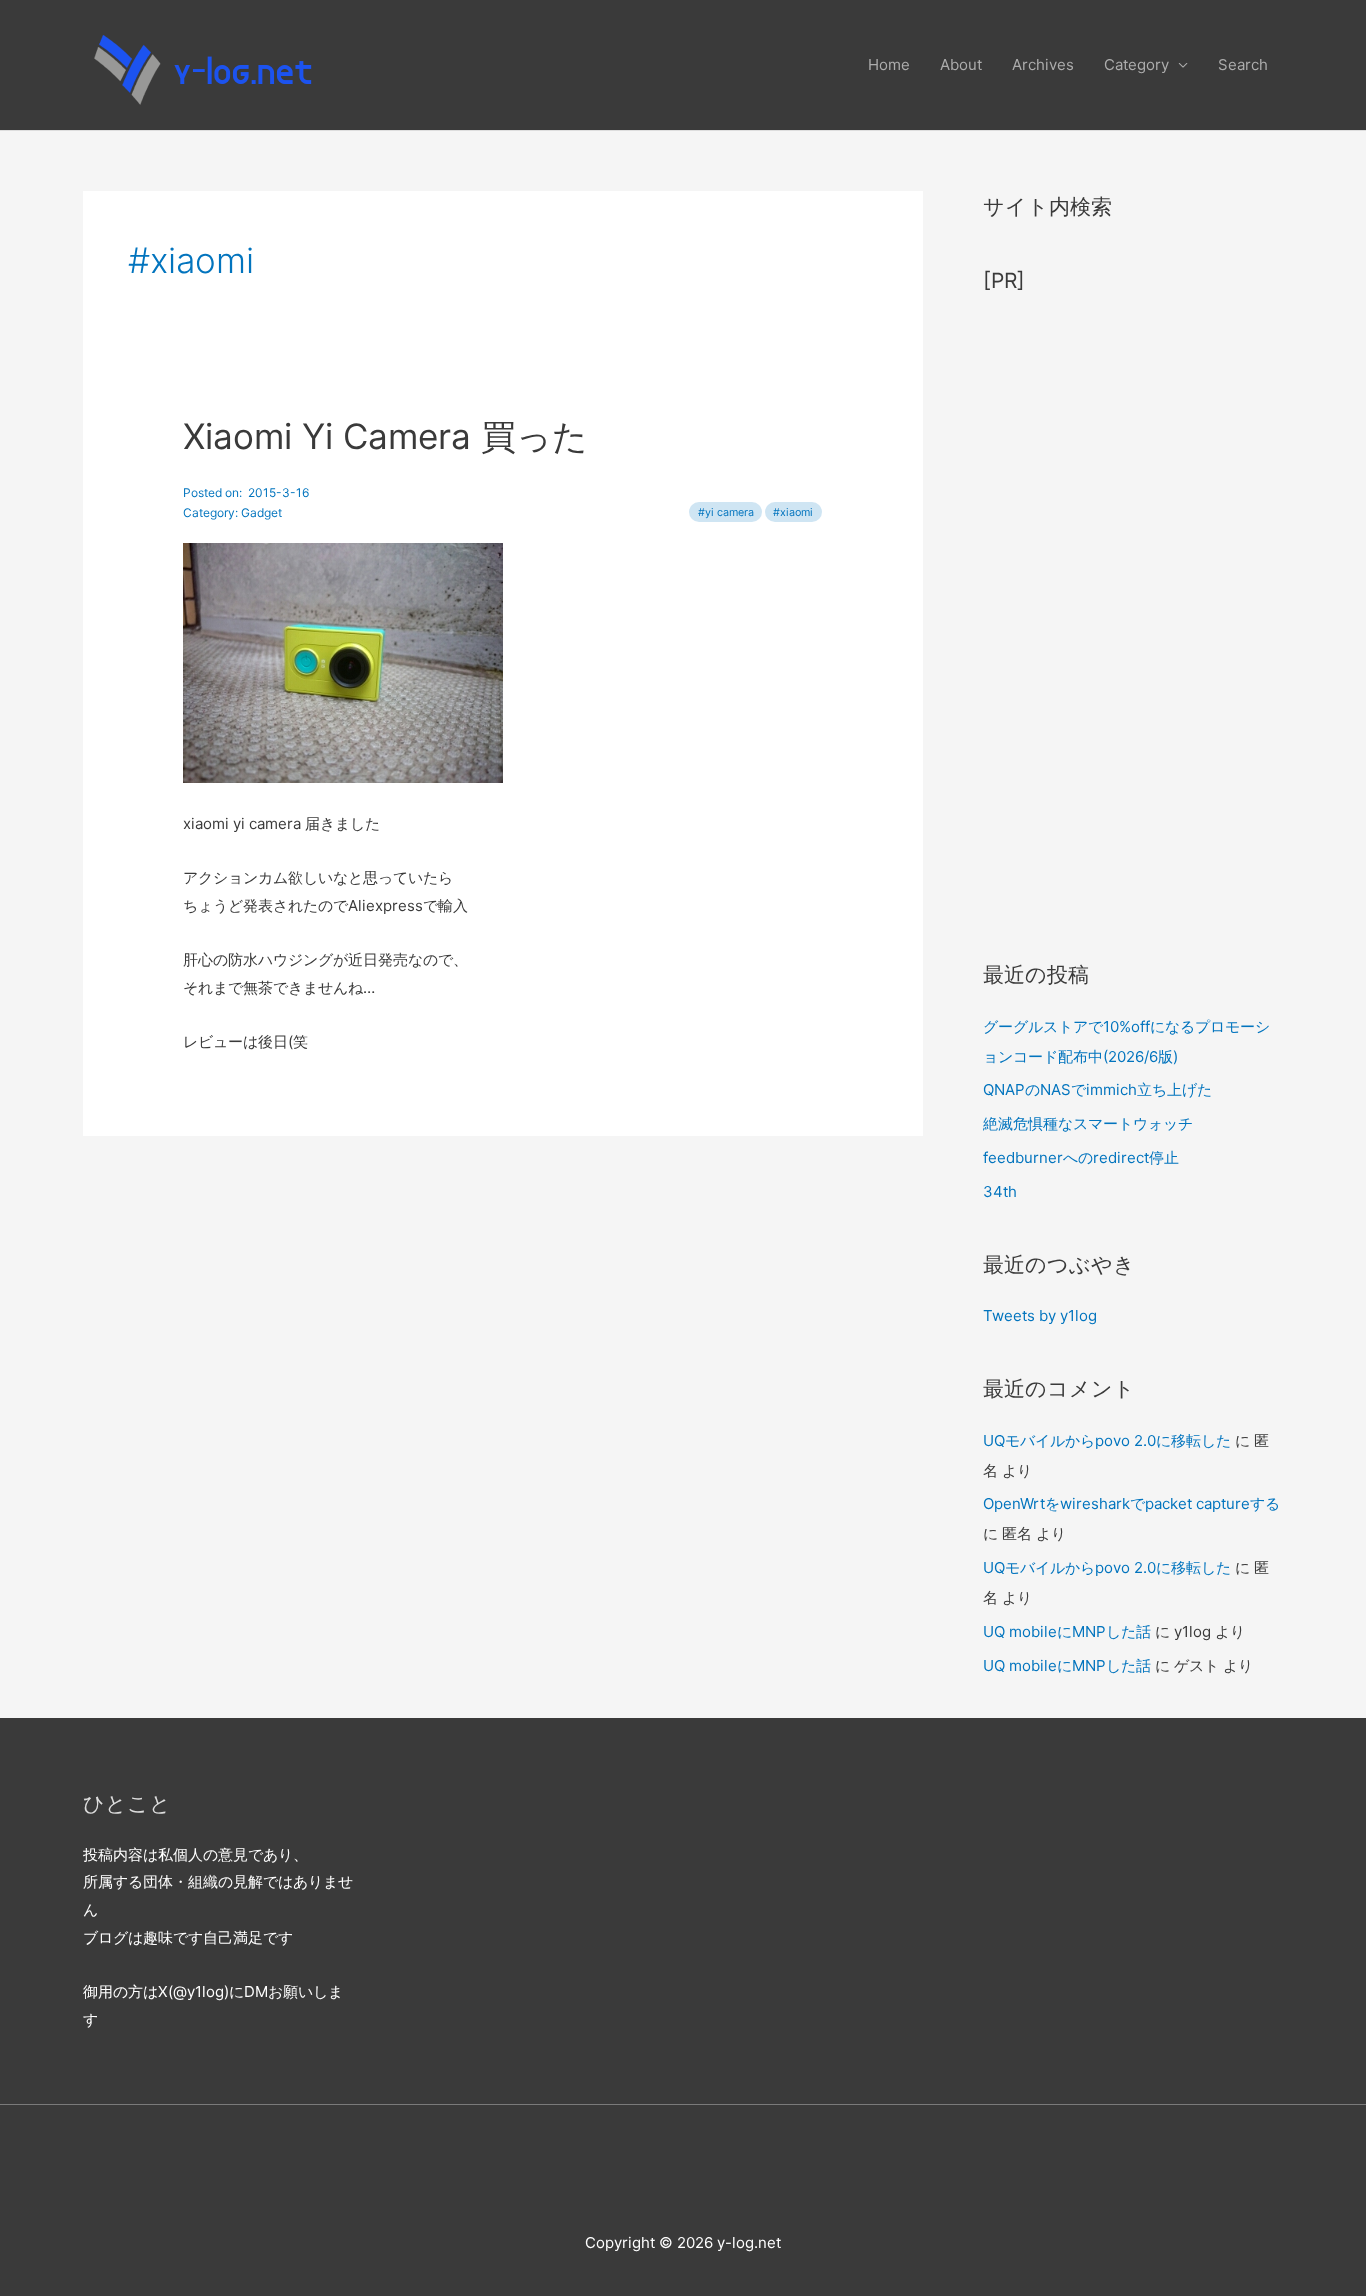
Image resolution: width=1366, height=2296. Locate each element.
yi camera (729, 512)
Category (1136, 64)
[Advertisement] (1133, 617)
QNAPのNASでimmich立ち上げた (1097, 1089)
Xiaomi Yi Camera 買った (385, 436)
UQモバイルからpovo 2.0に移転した (1107, 1440)
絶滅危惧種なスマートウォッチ (1088, 1123)
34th (1000, 1191)
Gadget (261, 512)
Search (1243, 64)
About (961, 64)
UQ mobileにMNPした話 (1067, 1631)
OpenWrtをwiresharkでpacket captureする (1131, 1503)
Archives (1043, 64)
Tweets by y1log (1040, 1315)
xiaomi (796, 512)
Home (889, 64)
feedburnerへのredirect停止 (1081, 1157)
